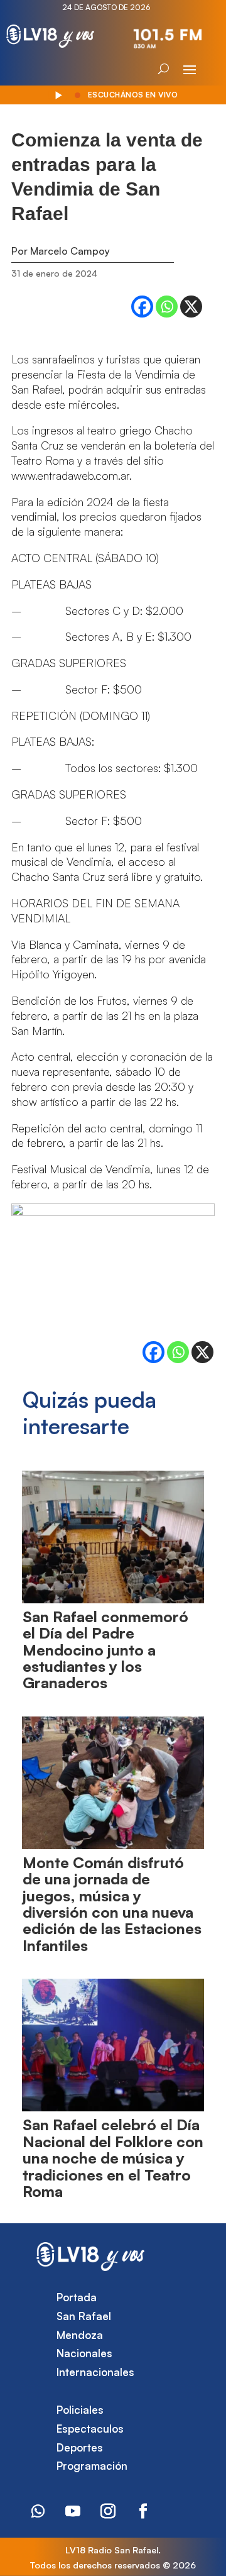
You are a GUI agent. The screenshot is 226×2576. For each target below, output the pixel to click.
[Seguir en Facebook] (143, 2511)
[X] (191, 307)
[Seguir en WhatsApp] (38, 2511)
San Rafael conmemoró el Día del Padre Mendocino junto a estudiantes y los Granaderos (105, 1650)
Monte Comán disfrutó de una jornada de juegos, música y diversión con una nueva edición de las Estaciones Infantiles (112, 1904)
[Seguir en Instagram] (108, 2511)
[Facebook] (142, 307)
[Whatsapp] (167, 307)
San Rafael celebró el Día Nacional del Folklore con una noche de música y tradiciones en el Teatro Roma (113, 2158)
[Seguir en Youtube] (73, 2511)
